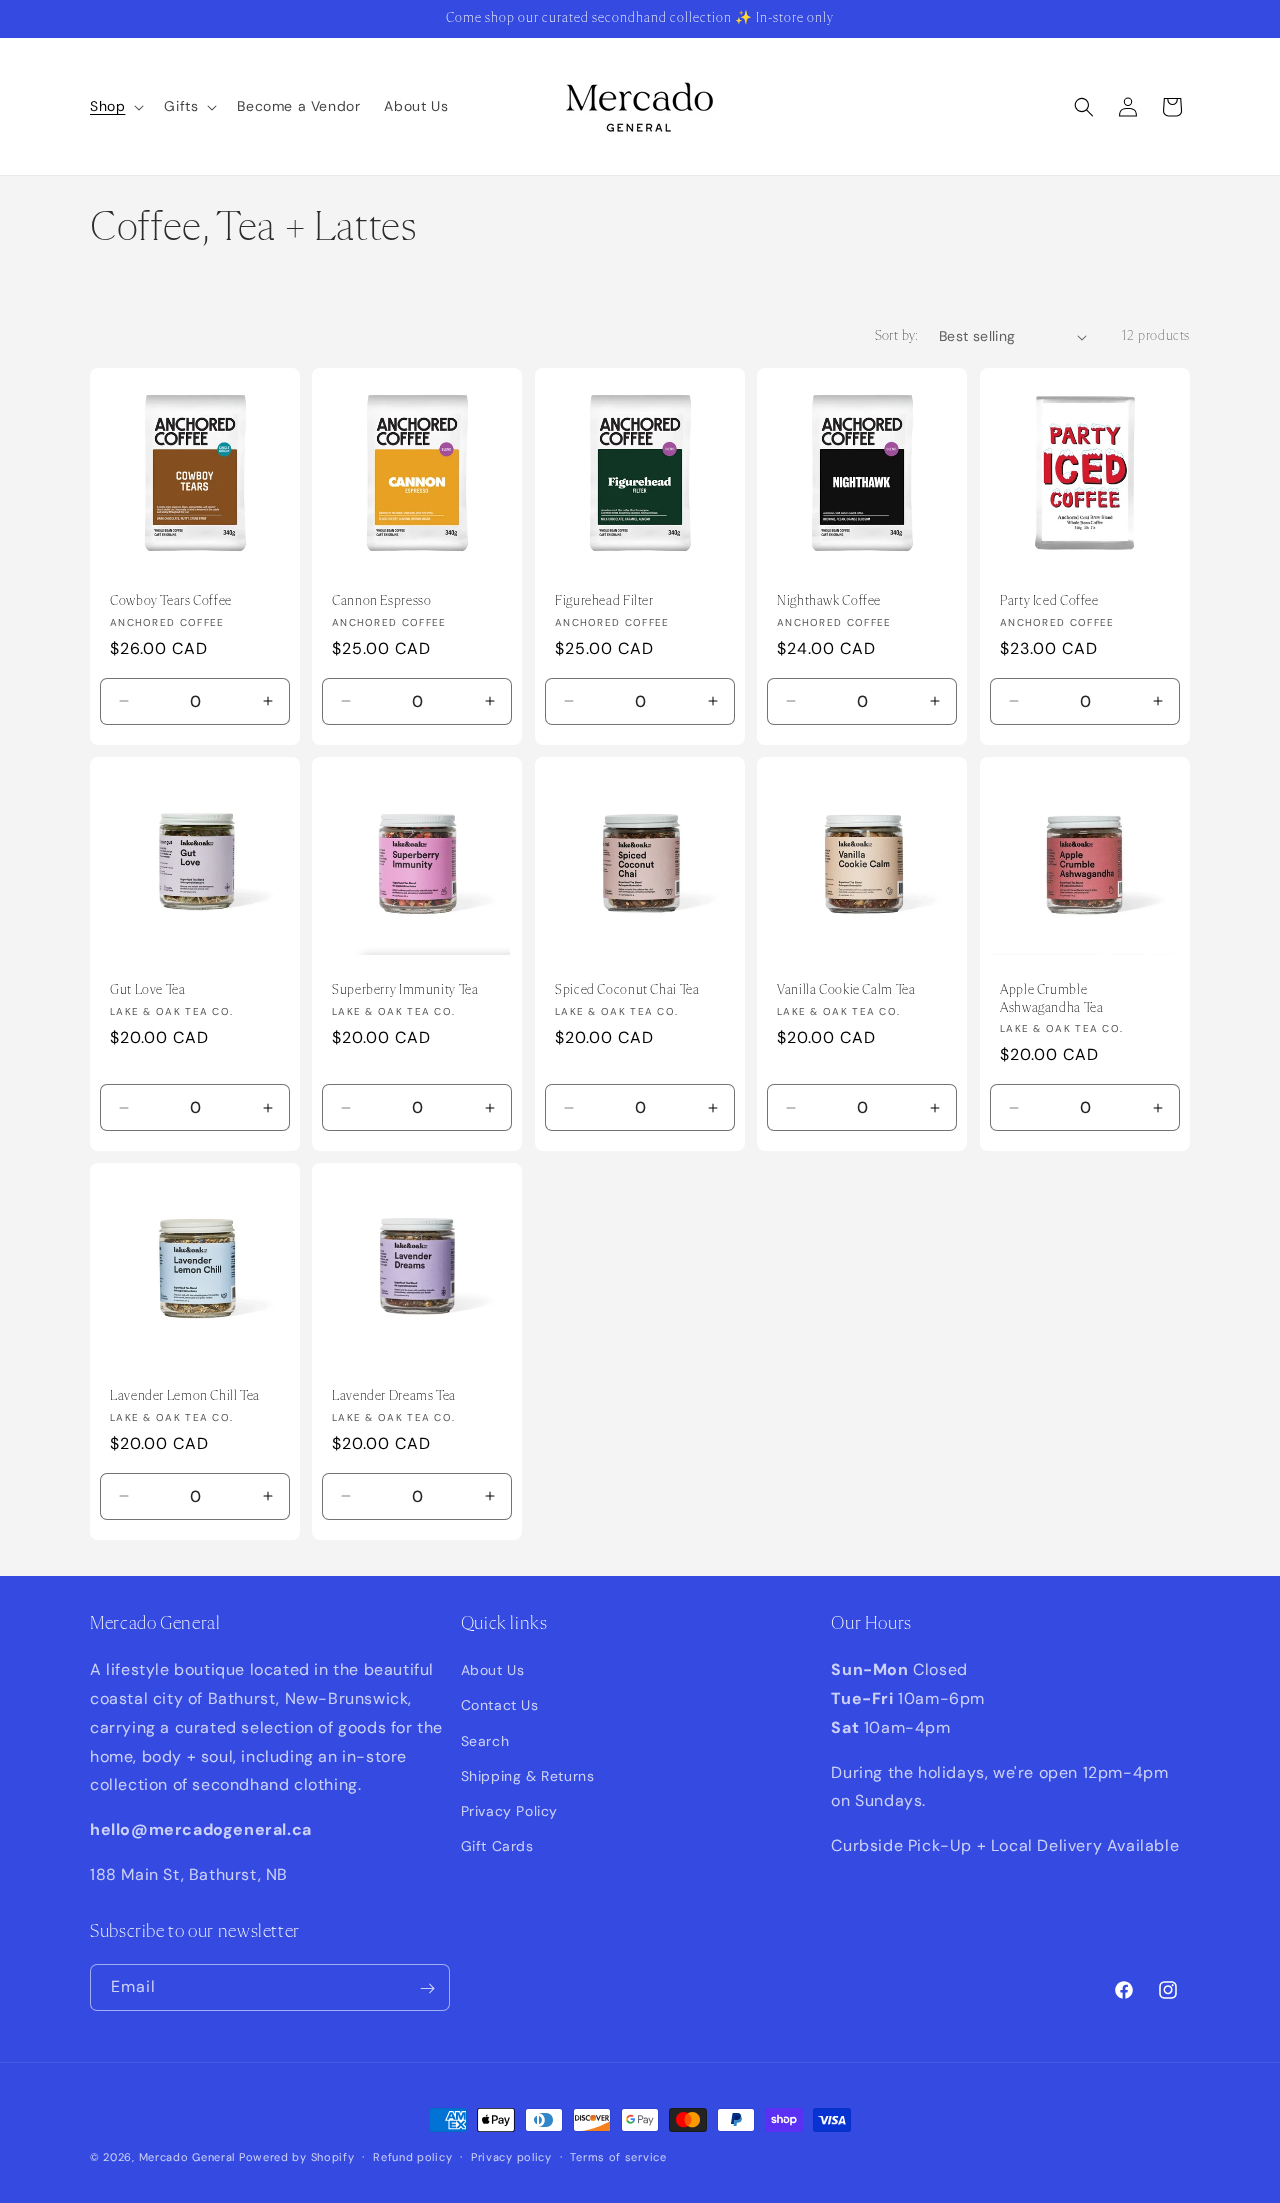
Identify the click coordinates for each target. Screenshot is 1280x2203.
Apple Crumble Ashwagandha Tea (1051, 999)
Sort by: (897, 336)
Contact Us (500, 1706)
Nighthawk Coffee (829, 601)
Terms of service (618, 2156)
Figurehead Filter (604, 601)
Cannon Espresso (381, 601)
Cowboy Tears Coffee (171, 601)
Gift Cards (497, 1847)
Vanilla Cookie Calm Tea (846, 990)
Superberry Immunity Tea (405, 990)
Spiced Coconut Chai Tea (627, 990)
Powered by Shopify (297, 2157)
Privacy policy (511, 2156)
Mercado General (189, 2157)
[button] (115, 106)
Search (485, 1741)
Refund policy (412, 2156)
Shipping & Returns (528, 1776)
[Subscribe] (427, 1988)
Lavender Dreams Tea (394, 1397)
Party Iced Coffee (1049, 601)
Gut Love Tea (148, 990)
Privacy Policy (509, 1811)
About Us (493, 1671)
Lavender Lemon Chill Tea (185, 1397)
